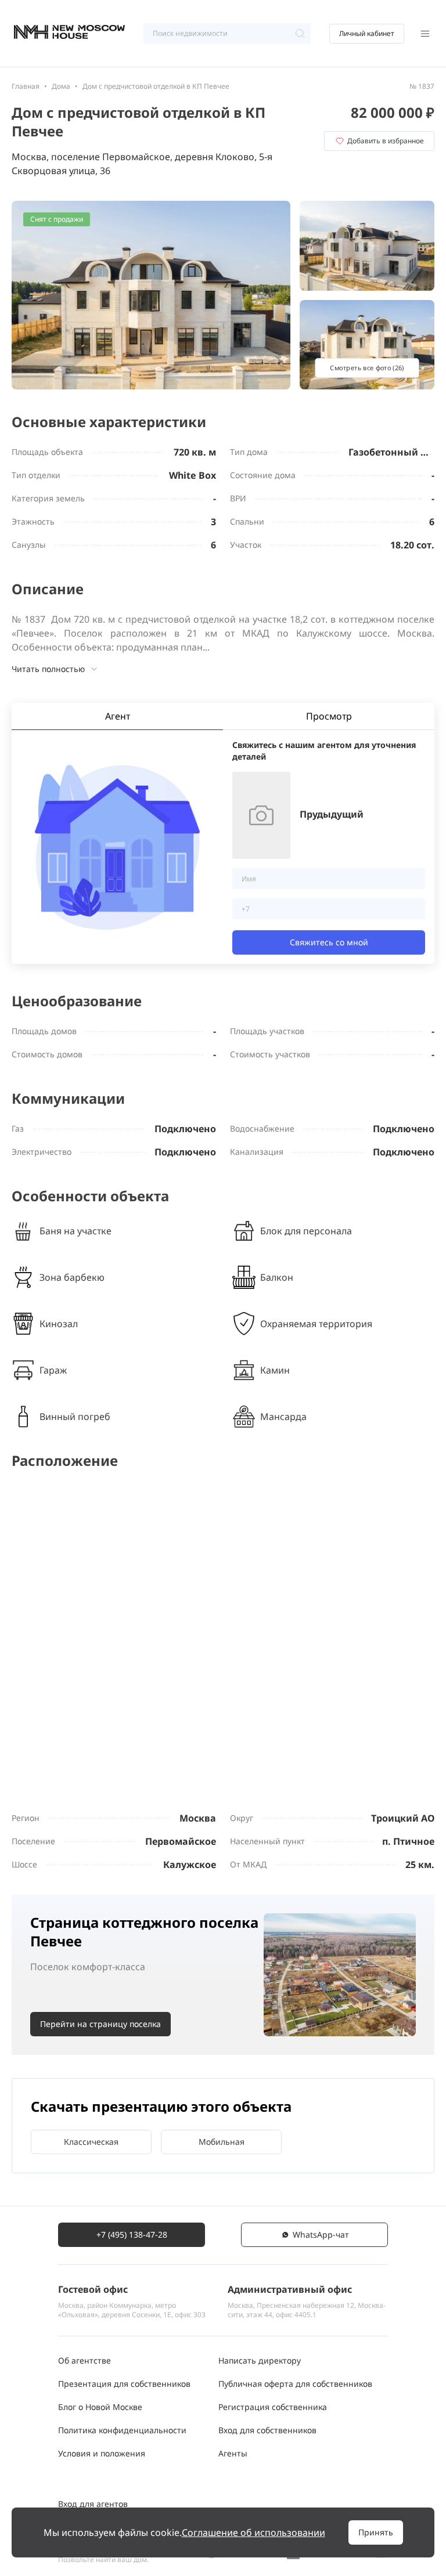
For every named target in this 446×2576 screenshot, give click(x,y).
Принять (376, 2532)
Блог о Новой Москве (100, 2407)
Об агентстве (84, 2360)
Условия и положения (102, 2453)
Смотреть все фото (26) (367, 368)
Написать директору (260, 2360)
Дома (61, 86)
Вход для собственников (267, 2430)
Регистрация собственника (273, 2407)
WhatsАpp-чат (321, 2234)
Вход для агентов (93, 2504)
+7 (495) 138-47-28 (132, 2234)
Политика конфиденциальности (122, 2430)
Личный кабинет (367, 33)
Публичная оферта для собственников (295, 2384)
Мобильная (222, 2142)
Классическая (91, 2142)
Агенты (233, 2453)
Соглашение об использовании (253, 2532)
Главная (26, 86)
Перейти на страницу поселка (100, 2024)
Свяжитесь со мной (329, 942)
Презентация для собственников (124, 2384)
